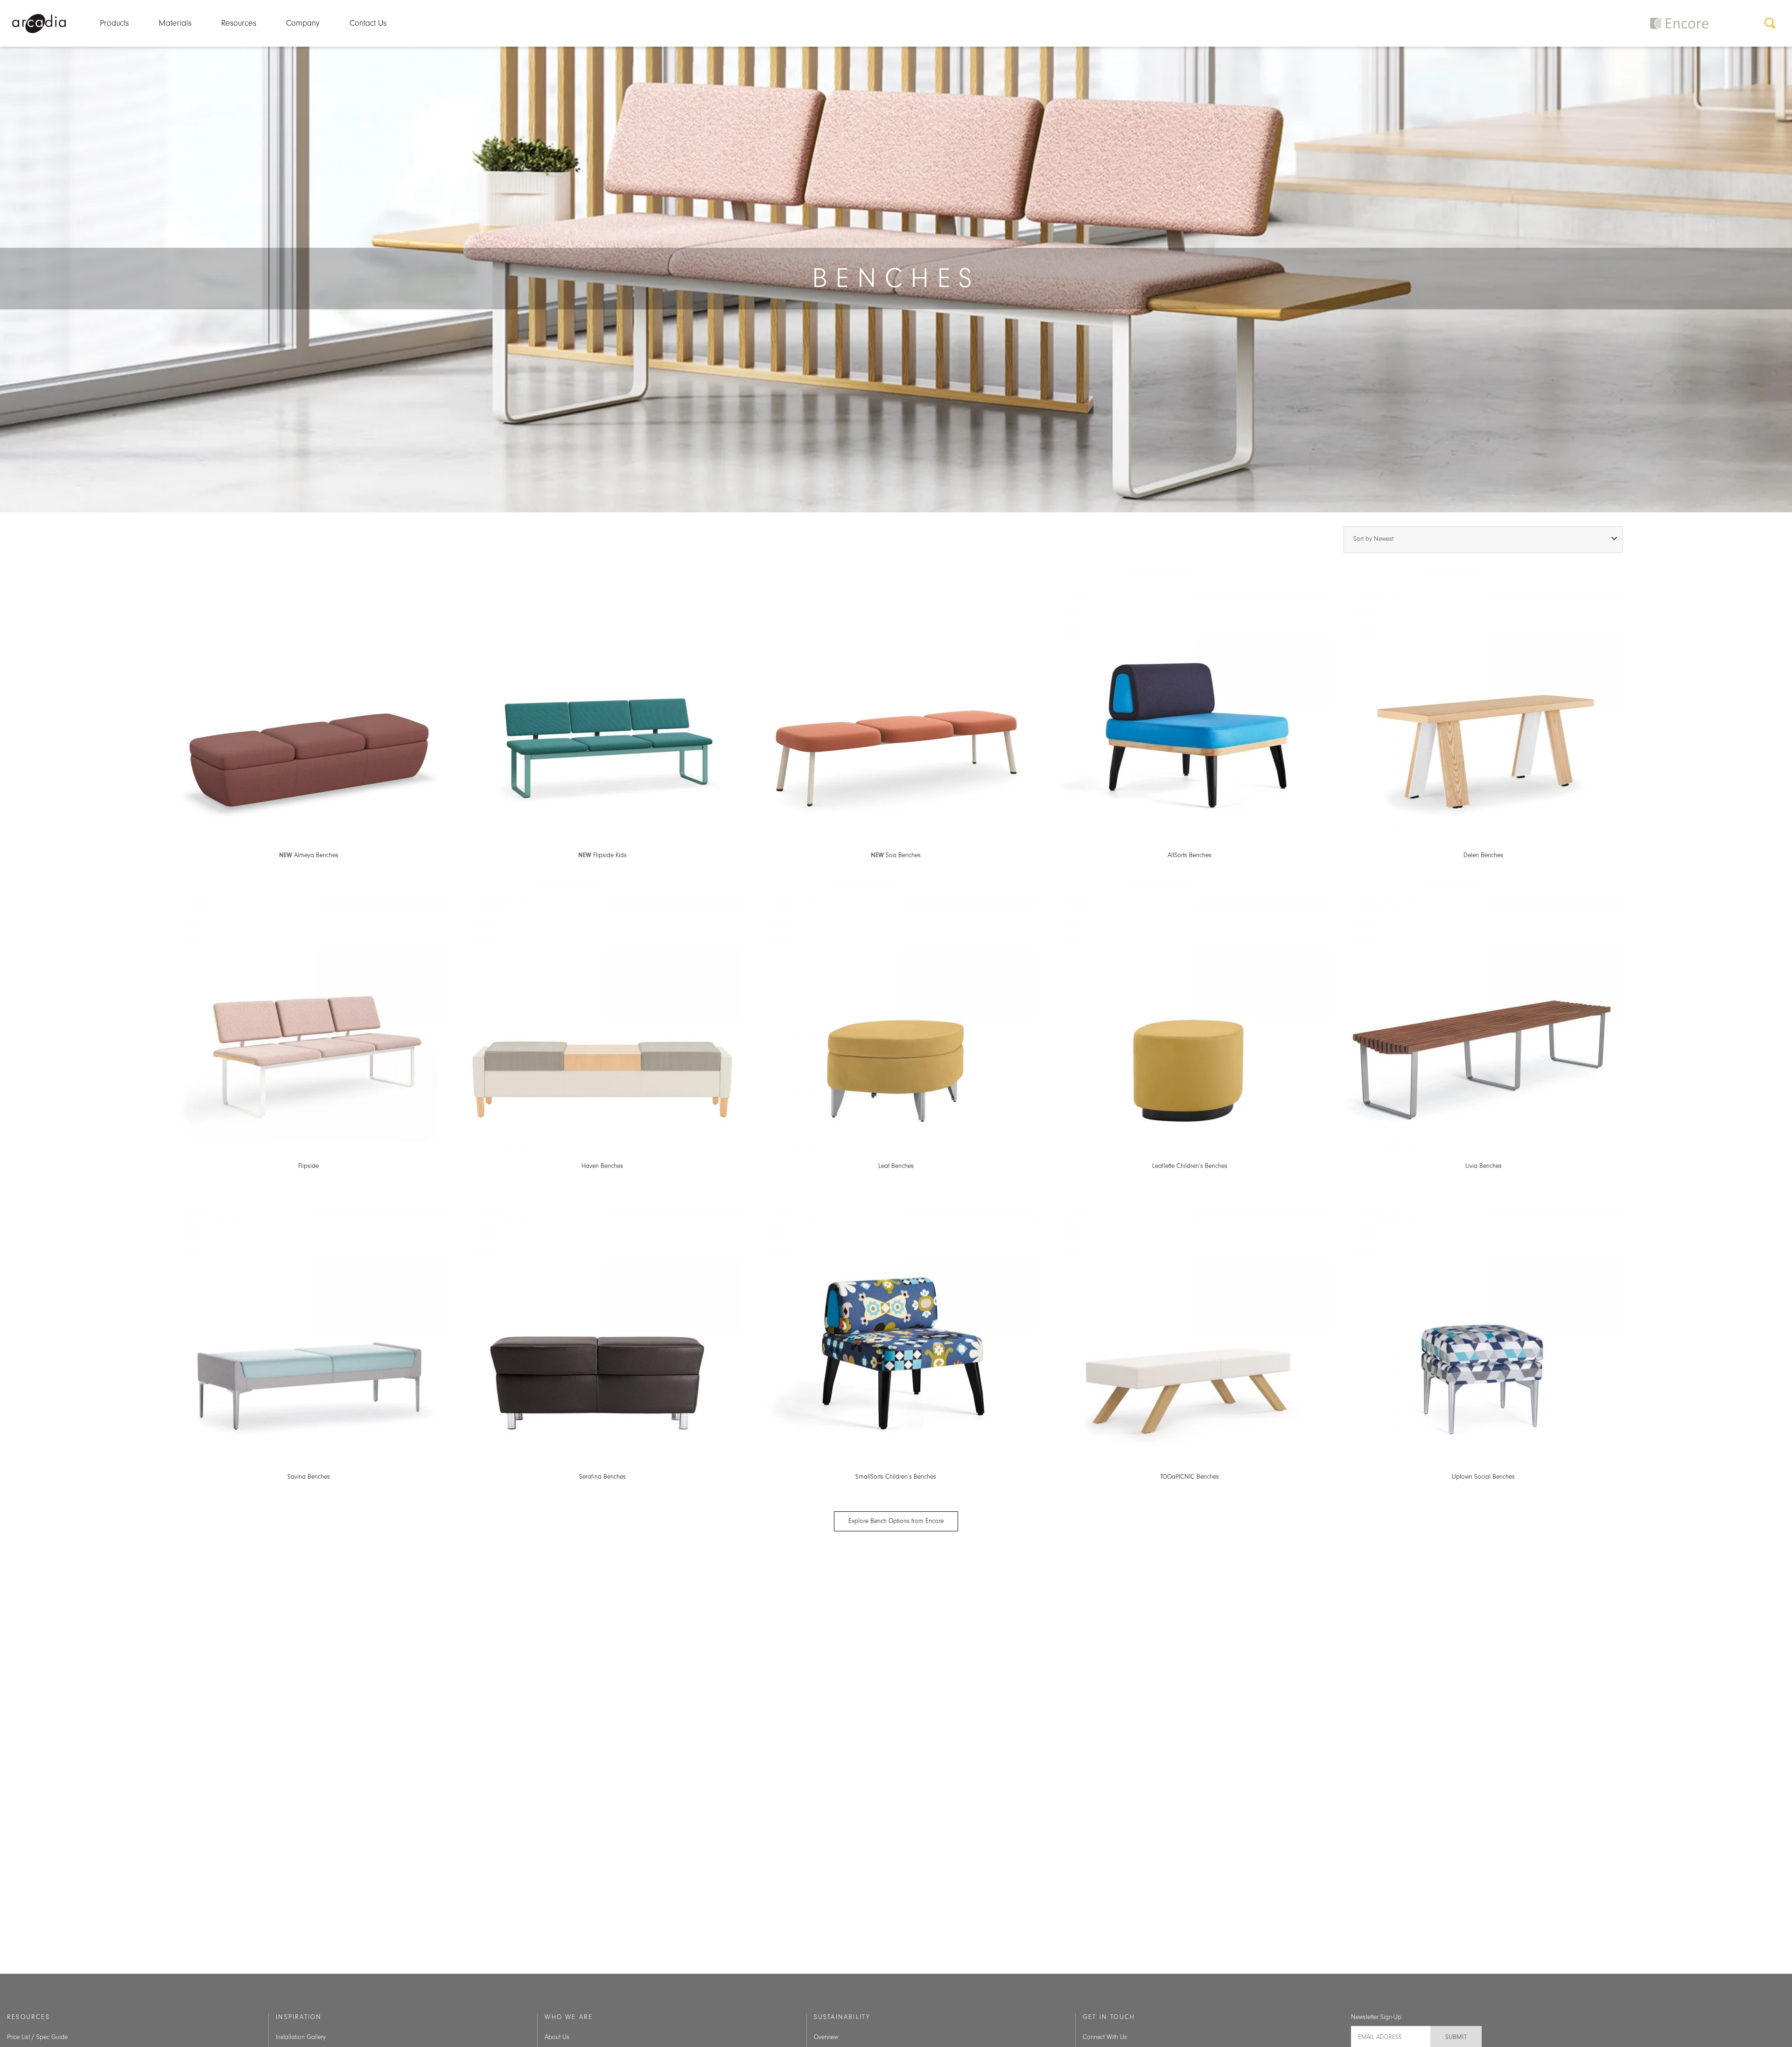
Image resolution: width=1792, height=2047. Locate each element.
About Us (557, 2037)
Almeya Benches (309, 855)
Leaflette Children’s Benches (1190, 1166)
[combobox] (1483, 540)
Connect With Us (1105, 2037)
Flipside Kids (602, 855)
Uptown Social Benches (1483, 1477)
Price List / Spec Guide (37, 2037)
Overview (826, 2037)
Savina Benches (309, 1477)
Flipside (308, 1166)
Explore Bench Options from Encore (896, 1521)
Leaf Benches (896, 1166)
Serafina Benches (602, 1477)
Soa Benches (896, 855)
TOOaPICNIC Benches (1190, 1477)
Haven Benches (602, 1166)
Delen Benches (1483, 855)
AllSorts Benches (1190, 855)
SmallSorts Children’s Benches (896, 1477)
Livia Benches (1484, 1166)
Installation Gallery (301, 2037)
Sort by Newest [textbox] (1373, 539)
